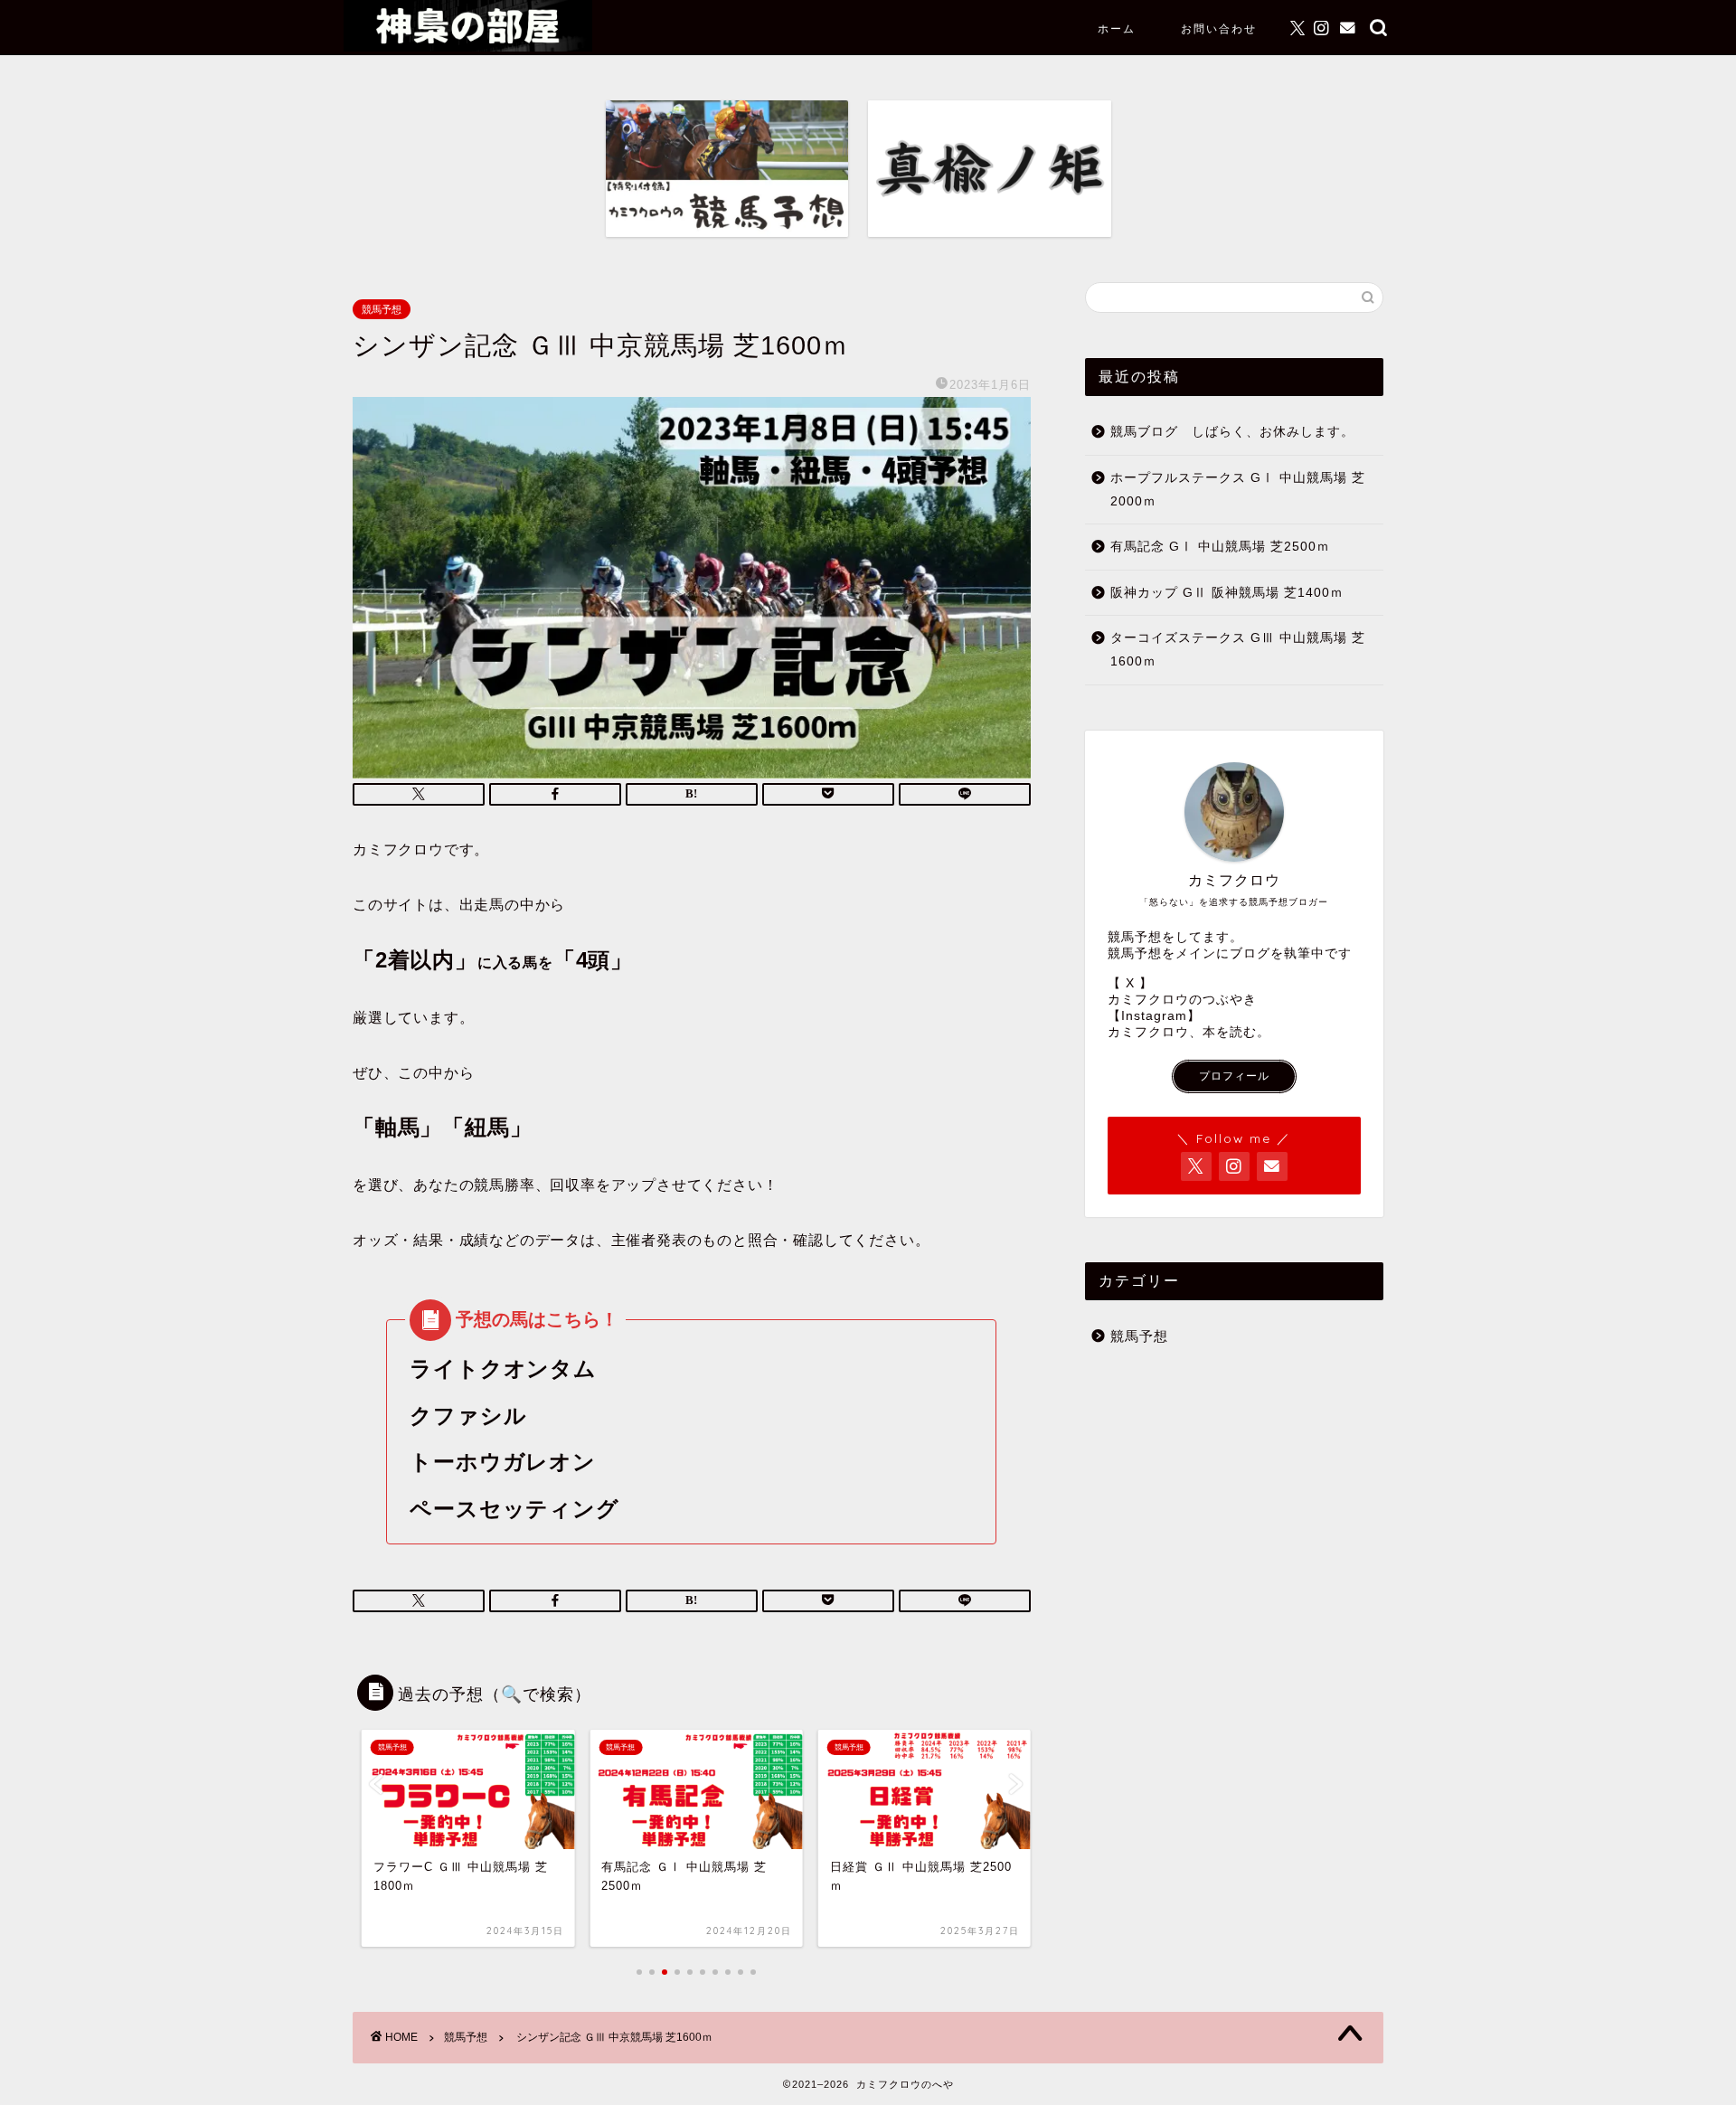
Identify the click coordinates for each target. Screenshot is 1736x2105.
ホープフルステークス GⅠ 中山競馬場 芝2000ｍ (1238, 490)
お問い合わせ (1219, 28)
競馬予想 (382, 309)
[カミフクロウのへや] (468, 47)
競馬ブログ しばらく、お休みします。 (1232, 432)
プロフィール (1234, 1076)
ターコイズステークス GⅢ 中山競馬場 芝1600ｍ (1238, 650)
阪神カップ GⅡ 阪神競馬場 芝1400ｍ (1227, 593)
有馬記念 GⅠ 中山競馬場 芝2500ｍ (1220, 547)
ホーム (1117, 28)
